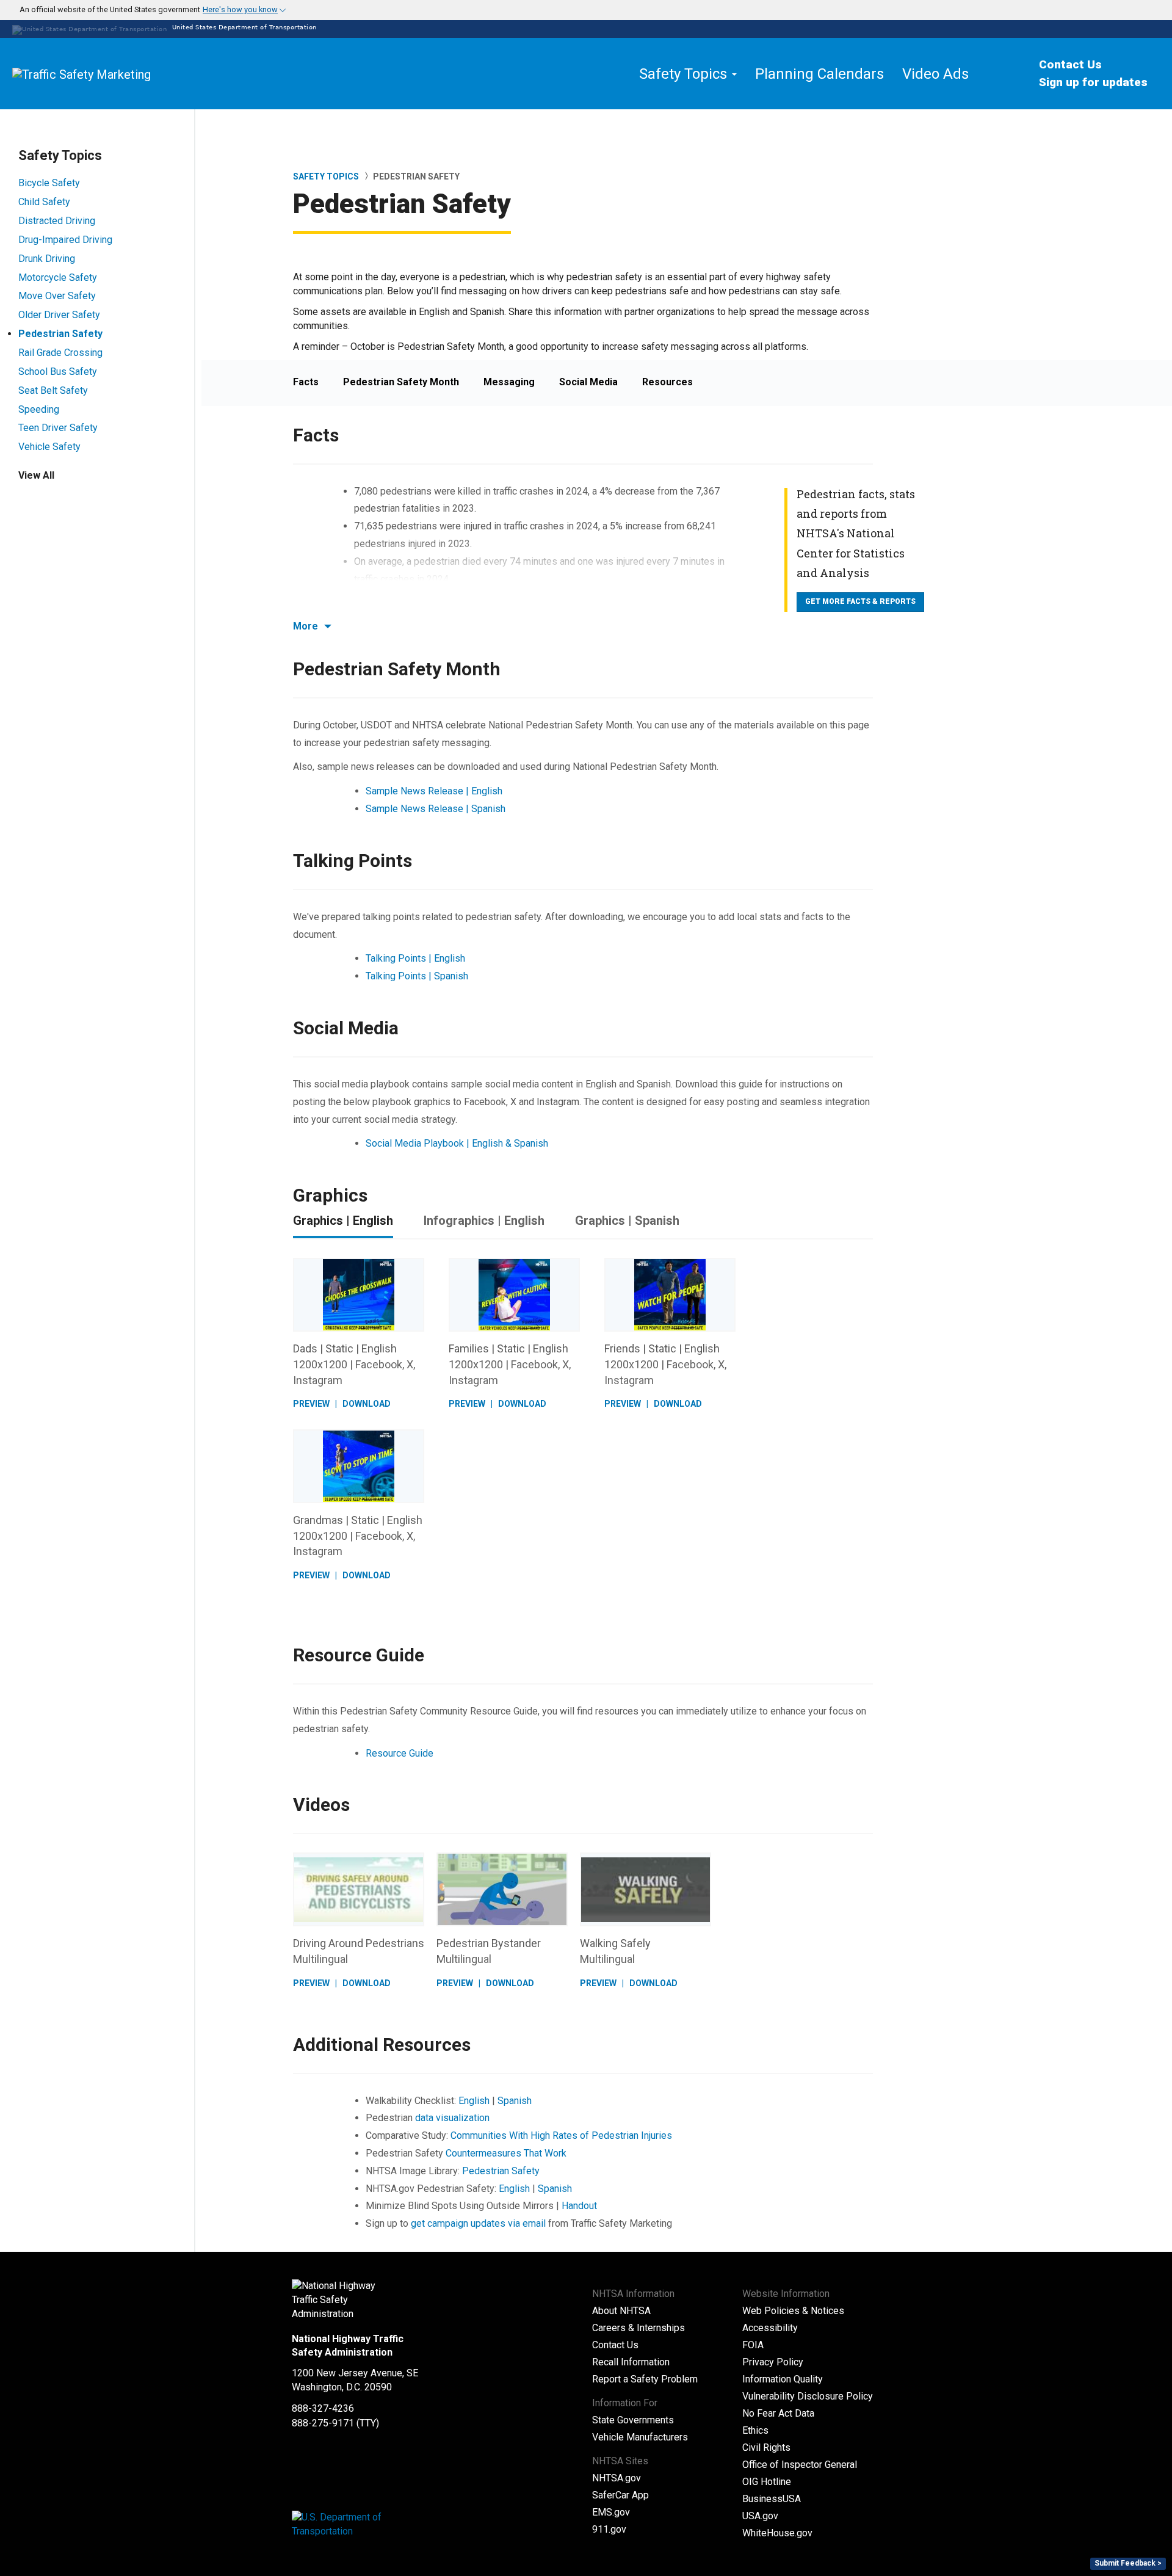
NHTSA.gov (617, 2478)
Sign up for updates (1093, 82)
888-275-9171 (323, 2423)
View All (36, 475)
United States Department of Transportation (243, 27)
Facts (306, 382)
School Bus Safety (58, 372)
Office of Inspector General (800, 2465)
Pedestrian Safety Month (401, 382)
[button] (146, 10)
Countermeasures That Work (506, 2153)
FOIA (753, 2345)
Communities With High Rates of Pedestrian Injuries (561, 2135)
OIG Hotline (767, 2482)
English (474, 2101)
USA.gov (760, 2516)
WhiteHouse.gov (777, 2533)
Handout (579, 2206)
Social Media (588, 382)
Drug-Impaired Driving (65, 240)
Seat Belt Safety (53, 390)
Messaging (509, 382)
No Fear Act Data (778, 2413)
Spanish (515, 2101)
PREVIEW (311, 1404)
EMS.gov (611, 2512)
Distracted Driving (57, 221)
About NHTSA (621, 2311)
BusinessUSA (772, 2499)
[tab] (586, 10)
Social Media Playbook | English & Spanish (457, 1143)
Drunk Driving (47, 259)
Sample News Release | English (434, 791)
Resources (667, 382)
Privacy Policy (773, 2362)
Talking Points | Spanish (417, 976)
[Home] (110, 74)
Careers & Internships (638, 2328)
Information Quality (783, 2379)
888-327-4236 (323, 2408)
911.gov (609, 2529)
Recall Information (631, 2362)
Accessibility (770, 2328)
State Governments (633, 2420)
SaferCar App (620, 2495)
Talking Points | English (415, 958)
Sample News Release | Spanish (436, 809)
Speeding (39, 409)
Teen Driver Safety (58, 428)
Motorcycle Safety (58, 278)
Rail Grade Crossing (60, 353)
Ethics (755, 2430)
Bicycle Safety (49, 183)
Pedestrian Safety (60, 334)
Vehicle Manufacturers (640, 2437)
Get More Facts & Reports (860, 601)
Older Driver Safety (59, 315)
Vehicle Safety (49, 447)
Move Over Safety (57, 296)
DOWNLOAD (367, 1404)
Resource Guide (400, 1753)
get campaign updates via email (478, 2223)
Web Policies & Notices (793, 2311)
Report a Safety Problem (645, 2379)
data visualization (452, 2118)
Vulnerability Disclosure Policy (808, 2396)
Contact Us (1070, 64)
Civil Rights (766, 2447)
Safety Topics (326, 176)
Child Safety (44, 202)
